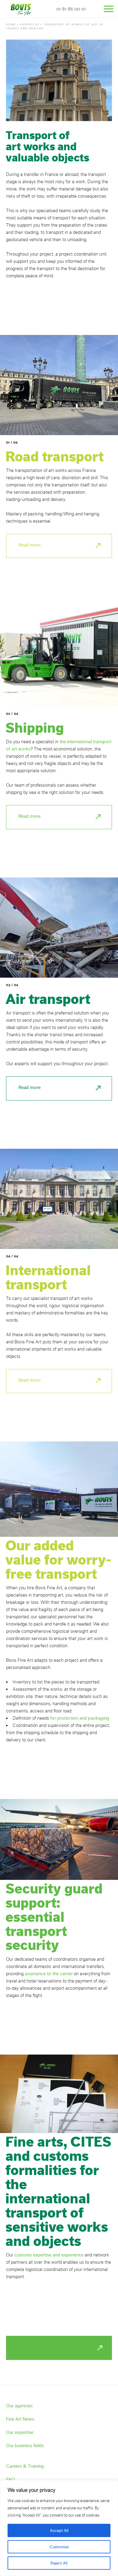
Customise (59, 2547)
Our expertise (20, 2432)
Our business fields (25, 2445)
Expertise (29, 24)
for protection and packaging (80, 1718)
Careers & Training (25, 2466)
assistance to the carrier (49, 1974)
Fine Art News (20, 2419)
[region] (59, 2528)
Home (11, 24)
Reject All (59, 2563)
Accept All (59, 2530)
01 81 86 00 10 (71, 9)
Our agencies (19, 2406)
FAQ (10, 2479)
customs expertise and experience (49, 2255)
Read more (29, 545)
